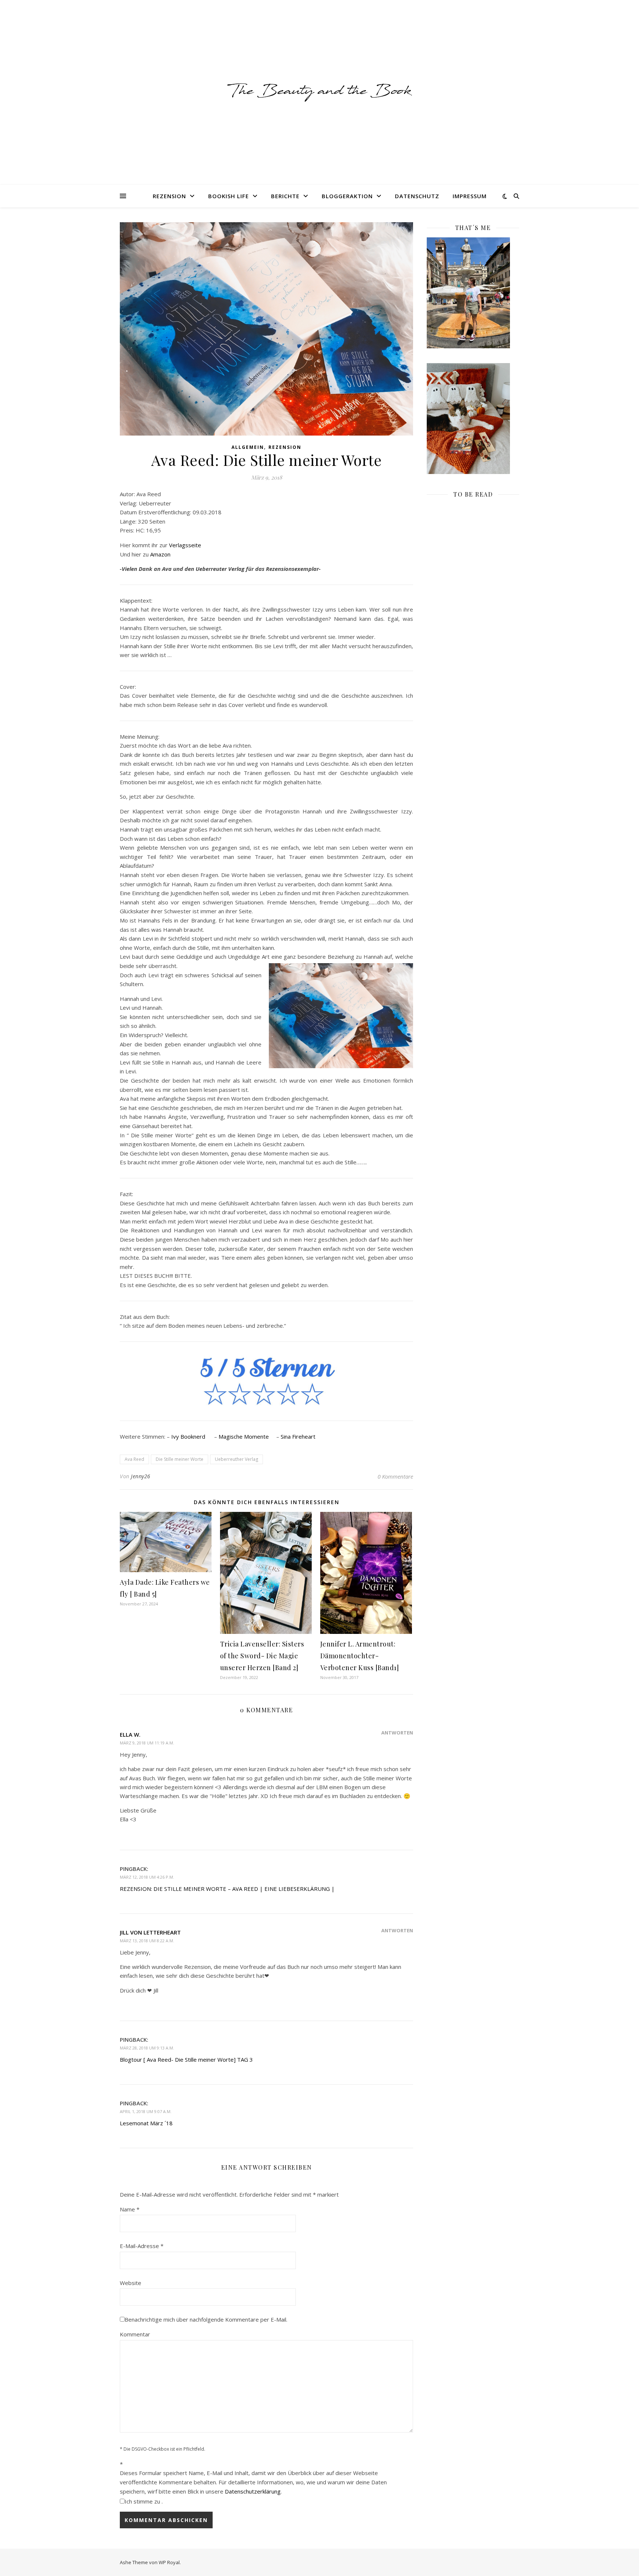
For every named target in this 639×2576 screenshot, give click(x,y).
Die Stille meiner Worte (180, 1459)
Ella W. (130, 1734)
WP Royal (169, 2562)
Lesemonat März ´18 (146, 2123)
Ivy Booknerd (188, 1436)
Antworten (397, 1733)
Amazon (160, 554)
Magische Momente (244, 1436)
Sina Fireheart (298, 1436)
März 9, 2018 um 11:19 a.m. (147, 1743)
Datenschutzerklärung (253, 2491)
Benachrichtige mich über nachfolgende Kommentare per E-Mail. (206, 2319)
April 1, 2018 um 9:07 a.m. (146, 2111)
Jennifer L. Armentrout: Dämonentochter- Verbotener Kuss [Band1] (360, 1656)
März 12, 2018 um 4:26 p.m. (147, 1877)
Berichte (285, 196)
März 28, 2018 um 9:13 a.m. (147, 2048)
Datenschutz (417, 196)
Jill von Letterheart (150, 1932)
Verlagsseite (185, 545)
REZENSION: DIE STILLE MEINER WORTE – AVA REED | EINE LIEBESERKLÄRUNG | (227, 1889)
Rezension (169, 196)
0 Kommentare (395, 1476)
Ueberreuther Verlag (236, 1459)
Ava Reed (134, 1459)
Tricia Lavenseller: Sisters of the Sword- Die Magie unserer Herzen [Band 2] (262, 1656)
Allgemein (248, 447)
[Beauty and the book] (319, 92)
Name (130, 2209)
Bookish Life (229, 196)
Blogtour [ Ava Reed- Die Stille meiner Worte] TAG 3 (186, 2059)
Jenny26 (141, 1476)
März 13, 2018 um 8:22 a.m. (147, 1941)
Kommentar (135, 2334)
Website (131, 2283)
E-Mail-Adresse (142, 2246)
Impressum (470, 196)
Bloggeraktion (347, 196)
